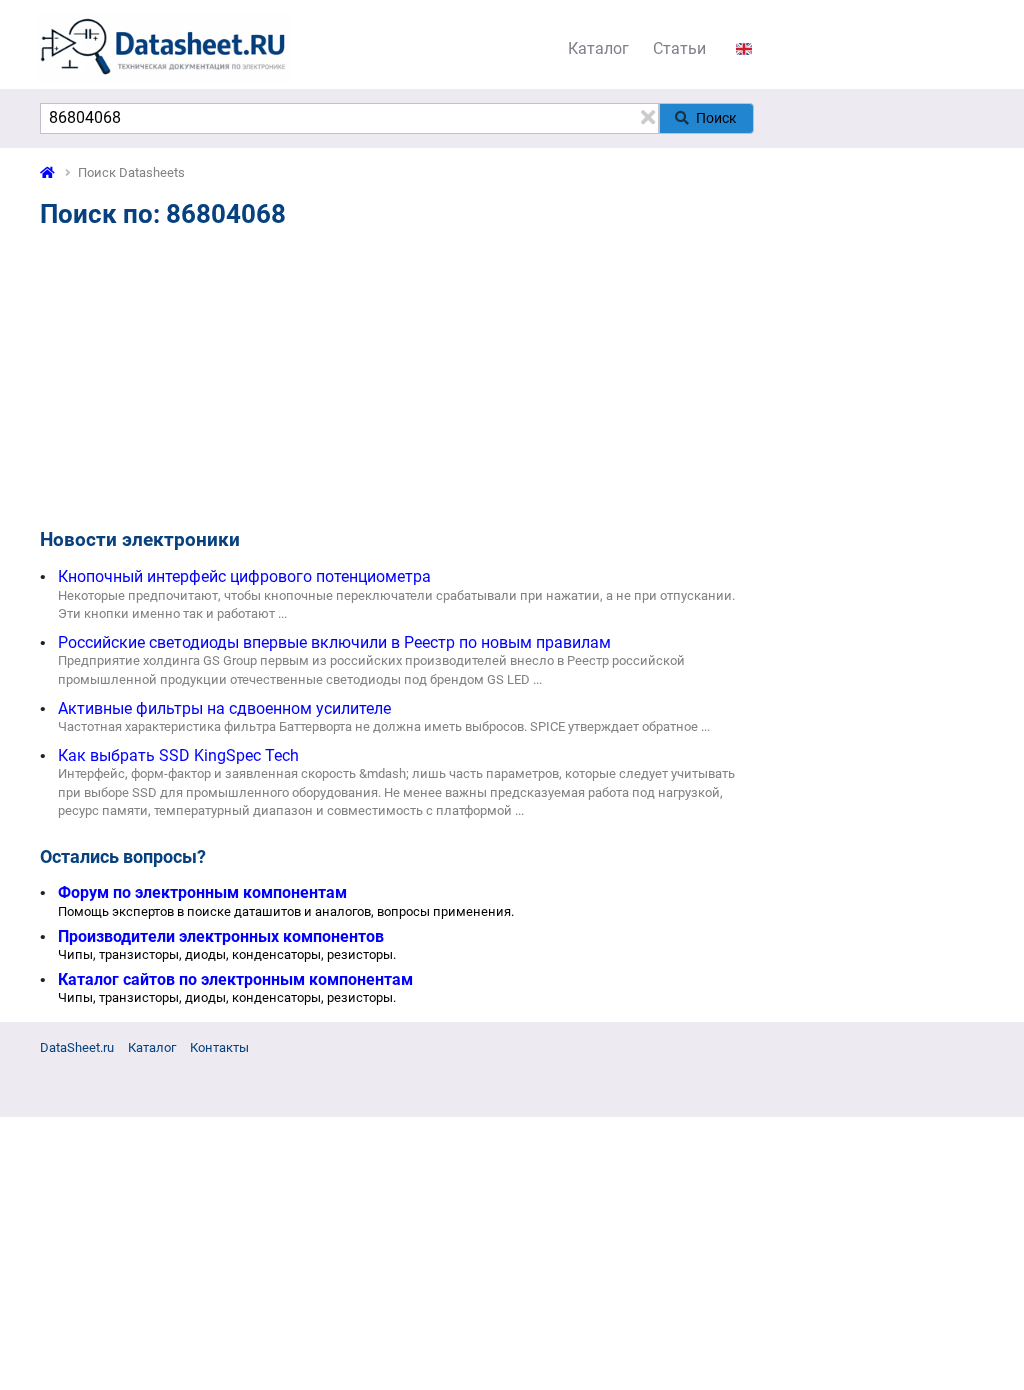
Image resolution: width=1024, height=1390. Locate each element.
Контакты (219, 1047)
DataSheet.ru (77, 1047)
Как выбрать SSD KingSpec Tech (178, 755)
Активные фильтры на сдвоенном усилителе (224, 708)
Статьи (679, 48)
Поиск (716, 118)
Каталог (598, 48)
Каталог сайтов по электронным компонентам (235, 979)
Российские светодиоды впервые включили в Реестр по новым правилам (334, 642)
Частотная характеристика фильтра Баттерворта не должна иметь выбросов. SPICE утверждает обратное (378, 726)
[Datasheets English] (744, 48)
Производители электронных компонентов (221, 936)
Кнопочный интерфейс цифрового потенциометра (244, 576)
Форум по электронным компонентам (202, 892)
